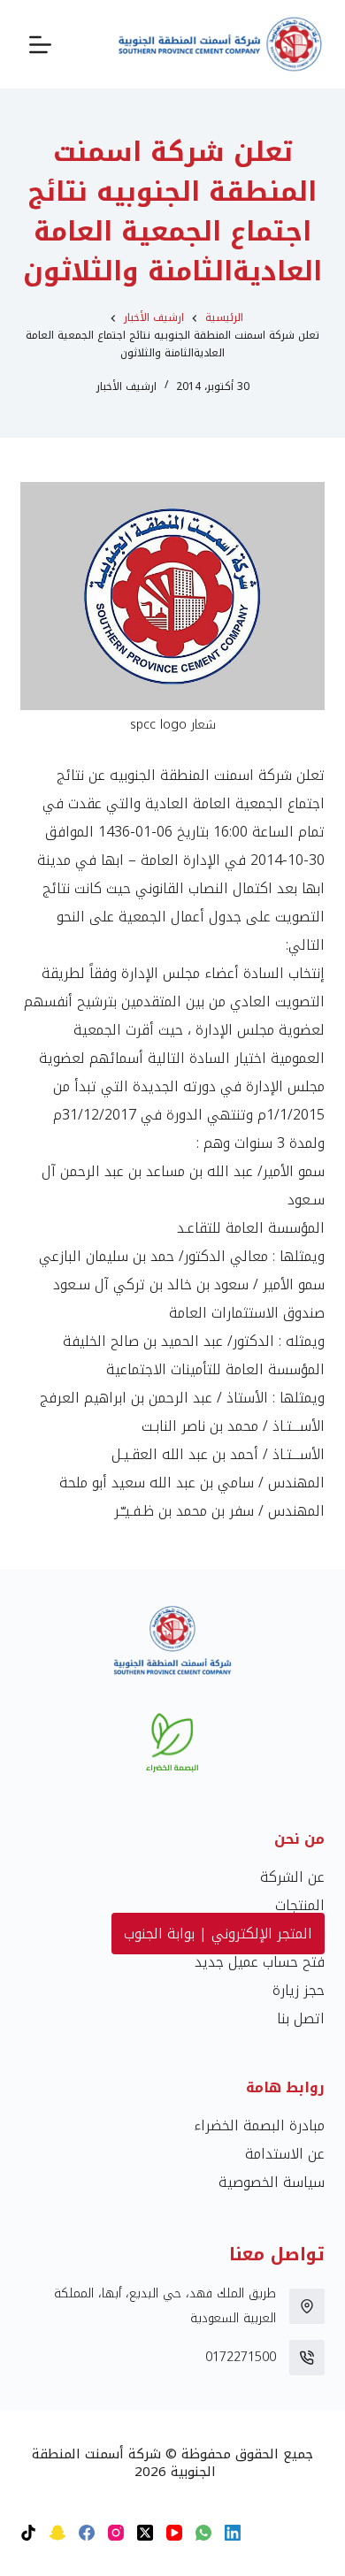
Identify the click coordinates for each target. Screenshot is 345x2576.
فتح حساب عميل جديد (260, 1962)
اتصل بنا (301, 2018)
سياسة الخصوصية (272, 2182)
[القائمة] (40, 45)
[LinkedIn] (233, 2533)
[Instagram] (116, 2533)
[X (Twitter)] (145, 2533)
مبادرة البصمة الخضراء (259, 2125)
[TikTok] (28, 2533)
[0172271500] (307, 2358)
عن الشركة (292, 1877)
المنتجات (300, 1905)
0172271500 (241, 2357)
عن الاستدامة (285, 2154)
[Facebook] (87, 2533)
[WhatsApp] (203, 2533)
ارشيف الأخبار (126, 386)
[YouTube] (174, 2533)
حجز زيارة (299, 1990)
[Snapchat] (57, 2533)
